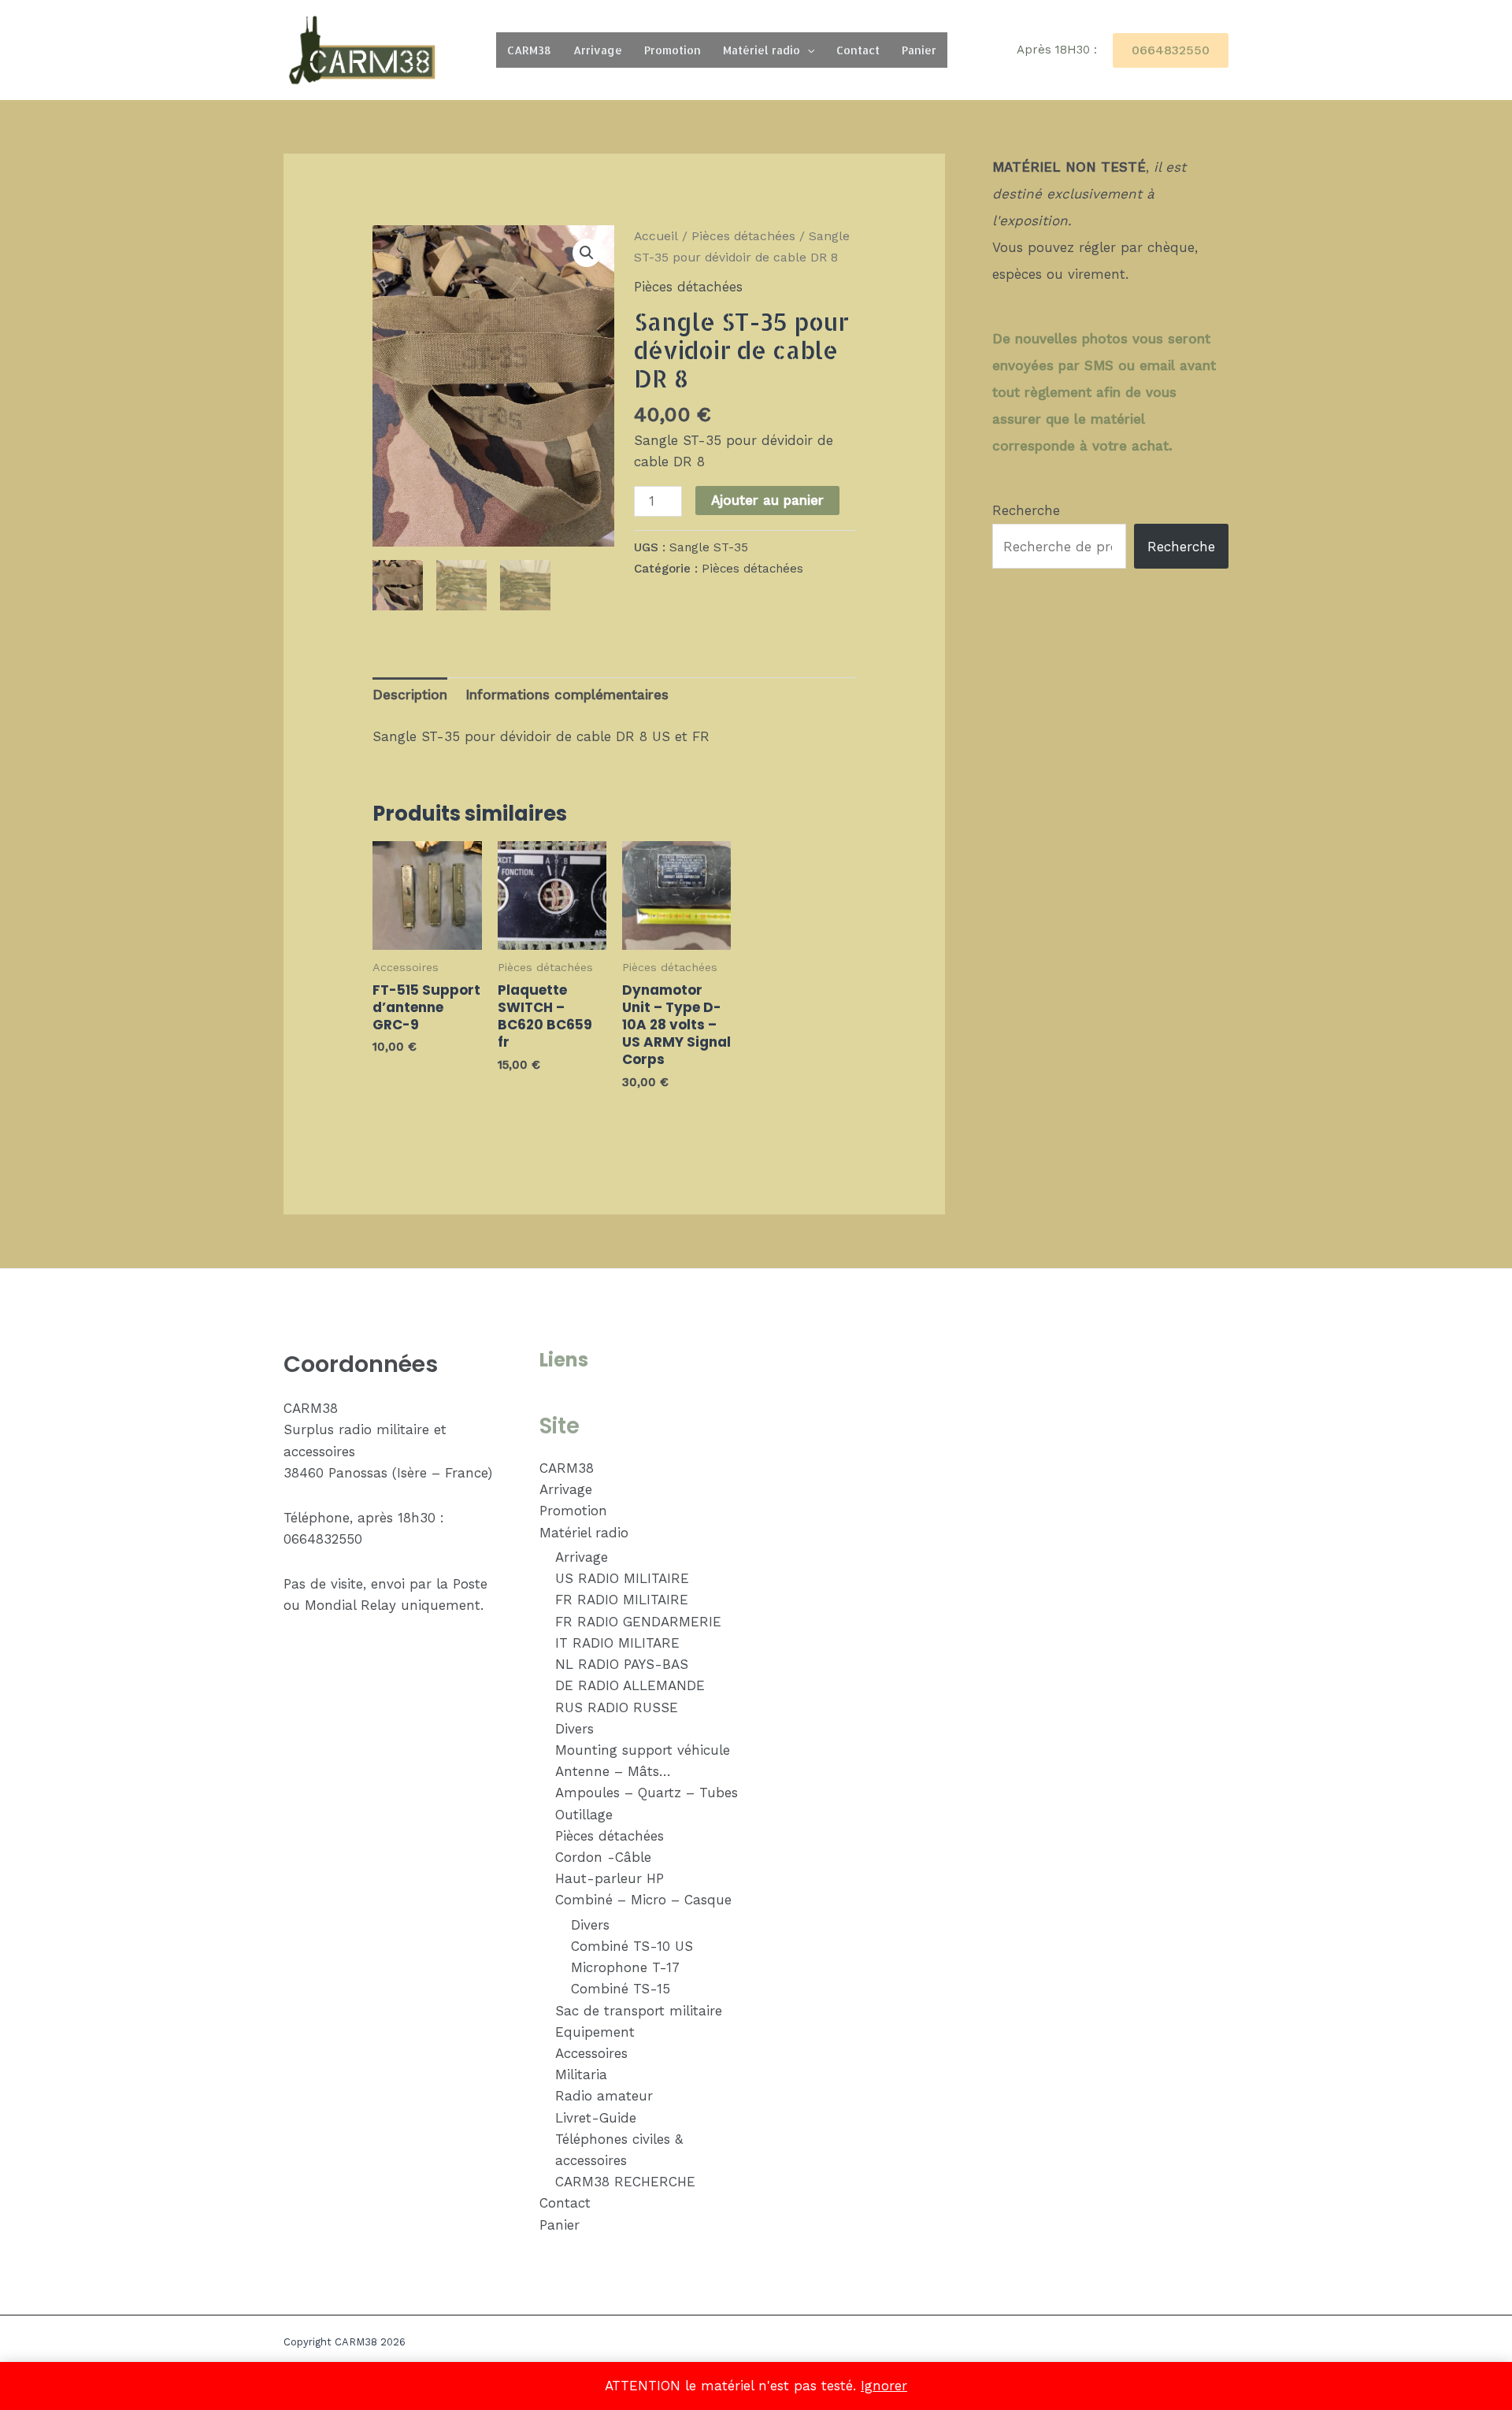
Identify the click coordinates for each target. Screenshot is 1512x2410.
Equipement (595, 2032)
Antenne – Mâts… (613, 1771)
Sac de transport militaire (639, 2011)
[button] (807, 50)
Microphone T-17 (625, 1967)
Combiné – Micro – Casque (643, 1900)
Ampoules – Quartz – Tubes (647, 1793)
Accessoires (591, 2053)
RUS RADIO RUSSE (617, 1707)
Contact (858, 50)
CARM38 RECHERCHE (625, 2182)
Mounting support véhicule (643, 1750)
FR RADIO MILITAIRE (622, 1600)
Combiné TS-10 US (632, 1946)
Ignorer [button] (884, 2386)
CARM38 (529, 50)
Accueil (656, 236)
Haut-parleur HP (610, 1878)
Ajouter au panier (767, 500)
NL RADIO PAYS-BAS (622, 1664)
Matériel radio (762, 50)
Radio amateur (604, 2096)
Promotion (673, 50)
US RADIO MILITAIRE (622, 1578)
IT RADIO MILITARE (617, 1643)
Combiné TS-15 (621, 1989)
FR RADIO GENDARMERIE (638, 1622)
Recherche (1026, 510)
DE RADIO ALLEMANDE (630, 1685)
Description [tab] (410, 695)
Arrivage (598, 50)
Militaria (581, 2074)
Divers (574, 1729)
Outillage (584, 1815)
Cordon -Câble (603, 1857)
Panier (919, 50)
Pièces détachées (743, 236)
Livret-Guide (596, 2118)
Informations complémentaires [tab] (567, 695)
